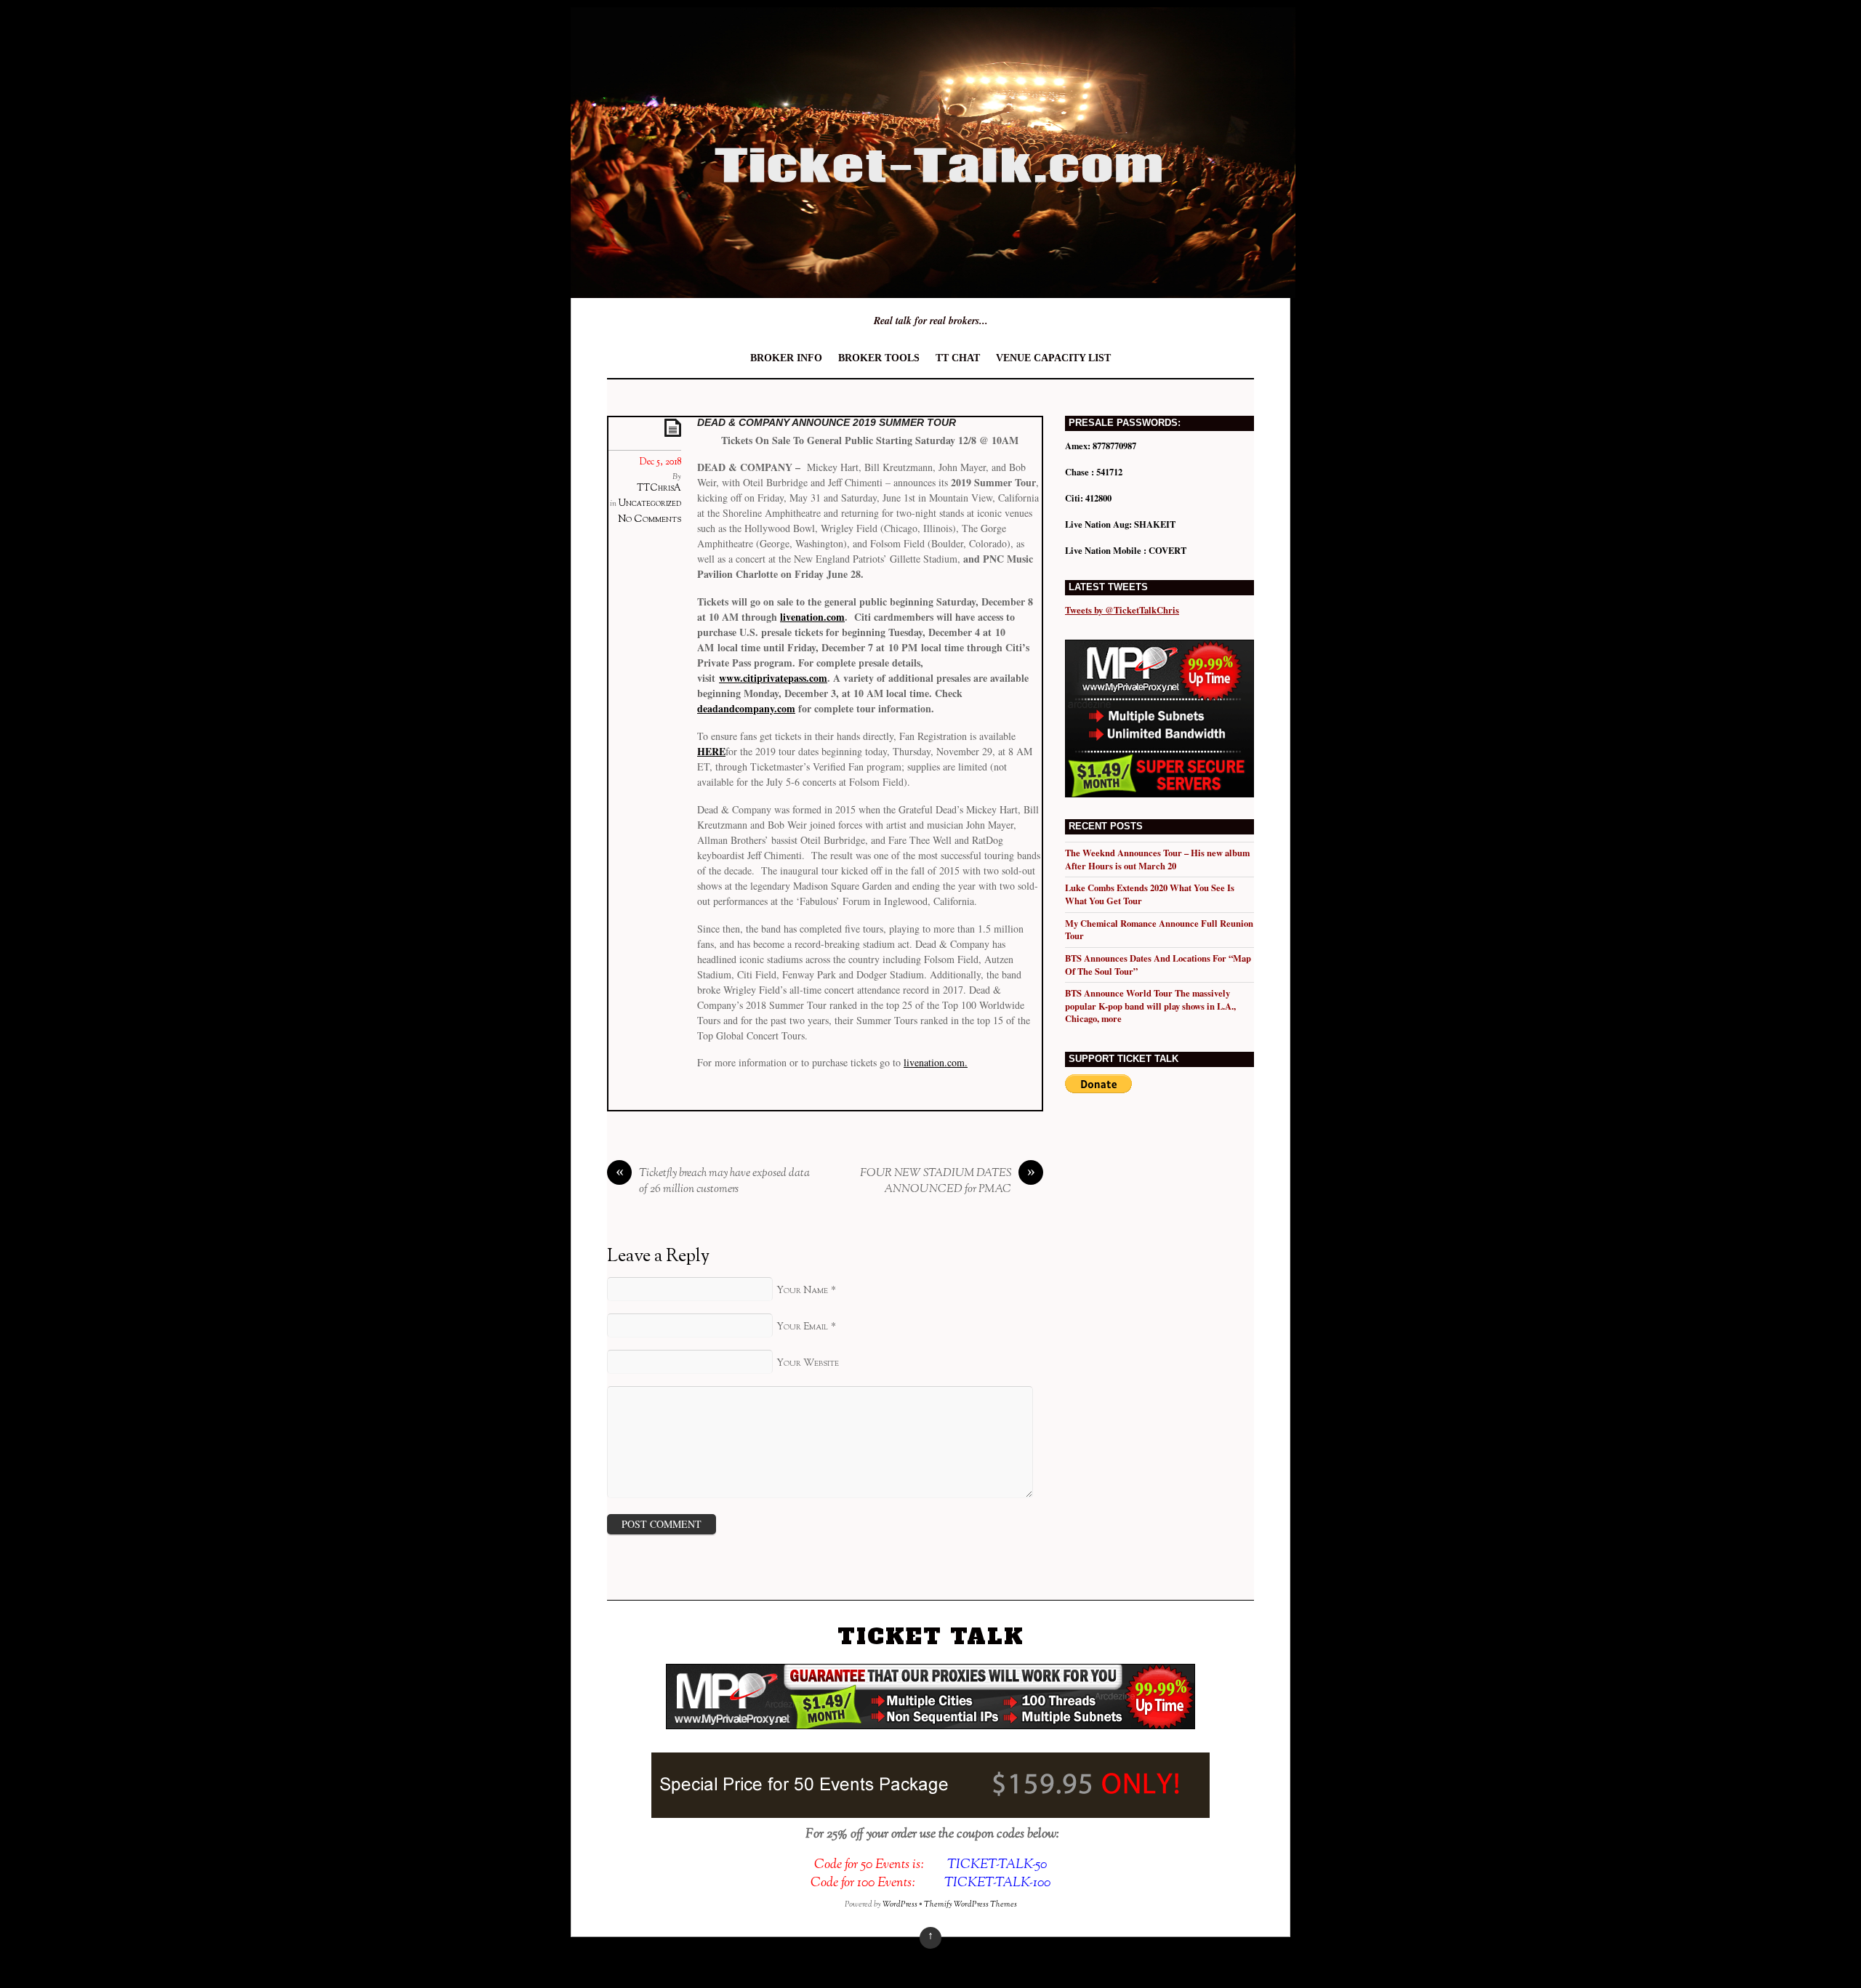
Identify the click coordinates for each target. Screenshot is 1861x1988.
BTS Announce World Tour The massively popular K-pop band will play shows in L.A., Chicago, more (1150, 1006)
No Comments (650, 519)
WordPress (900, 1904)
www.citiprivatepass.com (773, 678)
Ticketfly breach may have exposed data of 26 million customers (713, 1182)
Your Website (808, 1363)
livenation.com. (936, 1062)
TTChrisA (659, 488)
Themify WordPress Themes (970, 1904)
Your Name (802, 1291)
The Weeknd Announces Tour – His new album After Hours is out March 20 (1157, 859)
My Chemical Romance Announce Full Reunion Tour (1159, 930)
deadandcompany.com (746, 708)
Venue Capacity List (1053, 358)
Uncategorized (650, 504)
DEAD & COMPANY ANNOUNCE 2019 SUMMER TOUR (827, 422)
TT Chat (958, 358)
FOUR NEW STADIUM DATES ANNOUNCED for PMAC (948, 1182)
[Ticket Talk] (933, 287)
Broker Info (786, 358)
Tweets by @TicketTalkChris (1122, 610)
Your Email (802, 1327)
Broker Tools (879, 358)
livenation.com (812, 617)
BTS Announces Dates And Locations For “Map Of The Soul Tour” (1158, 965)
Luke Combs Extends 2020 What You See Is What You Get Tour (1150, 894)
